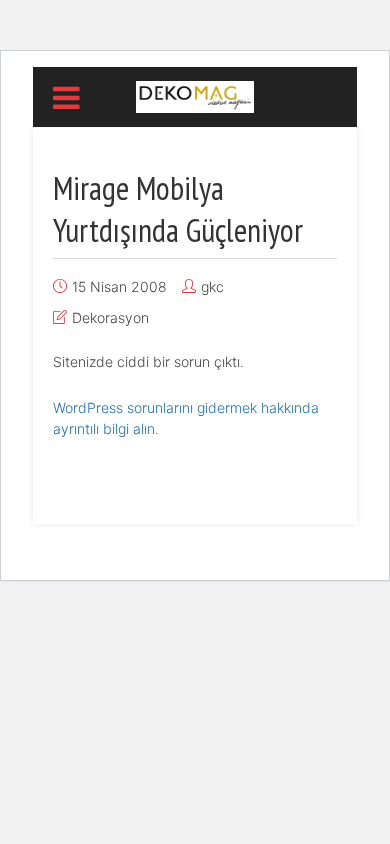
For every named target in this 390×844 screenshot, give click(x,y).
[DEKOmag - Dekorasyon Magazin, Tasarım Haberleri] (194, 95)
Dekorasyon (110, 317)
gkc (212, 286)
